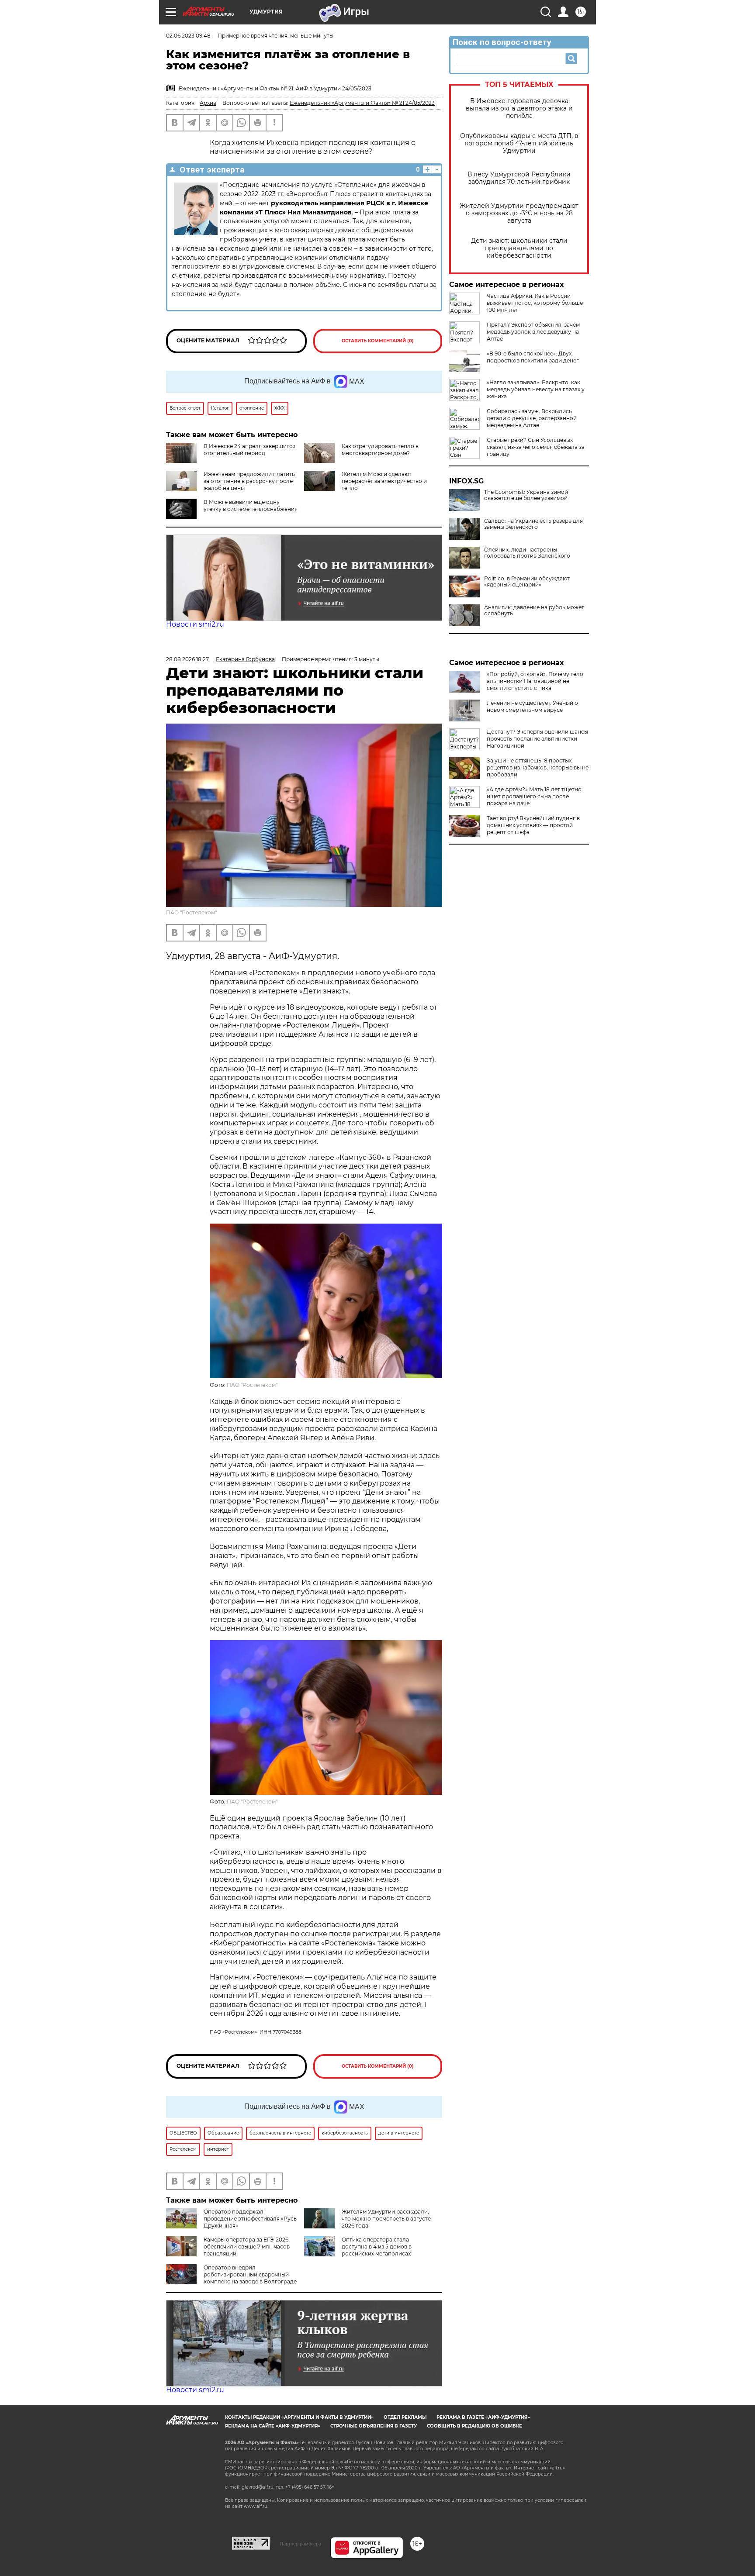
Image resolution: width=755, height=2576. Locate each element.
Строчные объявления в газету (374, 2426)
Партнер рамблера (300, 2544)
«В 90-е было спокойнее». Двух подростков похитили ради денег (533, 357)
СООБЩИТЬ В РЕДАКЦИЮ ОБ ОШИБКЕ (474, 2426)
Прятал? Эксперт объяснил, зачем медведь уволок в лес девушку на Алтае (533, 332)
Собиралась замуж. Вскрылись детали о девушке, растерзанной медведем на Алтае (532, 418)
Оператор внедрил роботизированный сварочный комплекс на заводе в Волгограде (250, 2274)
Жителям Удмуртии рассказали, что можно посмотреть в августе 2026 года (386, 2219)
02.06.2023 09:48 (188, 36)
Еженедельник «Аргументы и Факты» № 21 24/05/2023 (362, 103)
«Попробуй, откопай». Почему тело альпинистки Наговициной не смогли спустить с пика (535, 681)
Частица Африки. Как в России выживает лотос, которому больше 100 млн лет (535, 303)
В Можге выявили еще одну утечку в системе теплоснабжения (251, 505)
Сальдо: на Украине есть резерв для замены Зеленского (533, 524)
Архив (208, 103)
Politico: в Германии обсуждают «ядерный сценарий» (527, 582)
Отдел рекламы (405, 2417)
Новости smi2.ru (195, 624)
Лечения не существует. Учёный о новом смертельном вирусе (532, 706)
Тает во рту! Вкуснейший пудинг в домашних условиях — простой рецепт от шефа (533, 825)
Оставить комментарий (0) (378, 341)
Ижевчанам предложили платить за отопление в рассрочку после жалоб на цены (249, 481)
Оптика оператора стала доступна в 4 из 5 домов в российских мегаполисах (377, 2247)
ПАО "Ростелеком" (191, 912)
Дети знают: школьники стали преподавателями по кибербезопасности (519, 248)
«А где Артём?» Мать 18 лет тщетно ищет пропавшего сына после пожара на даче (534, 796)
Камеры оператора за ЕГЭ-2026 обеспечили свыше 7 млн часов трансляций (247, 2247)
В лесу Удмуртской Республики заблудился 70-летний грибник (519, 178)
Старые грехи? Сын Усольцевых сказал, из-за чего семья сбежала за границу (536, 447)
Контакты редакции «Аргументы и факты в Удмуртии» (299, 2417)
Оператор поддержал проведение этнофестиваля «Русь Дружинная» (250, 2219)
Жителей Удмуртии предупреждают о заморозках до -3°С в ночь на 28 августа (519, 213)
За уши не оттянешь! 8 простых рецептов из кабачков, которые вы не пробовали (538, 767)
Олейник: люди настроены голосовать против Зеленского (527, 553)
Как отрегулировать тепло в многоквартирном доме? (380, 450)
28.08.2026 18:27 (187, 659)
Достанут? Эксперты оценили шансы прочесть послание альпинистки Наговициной (537, 739)
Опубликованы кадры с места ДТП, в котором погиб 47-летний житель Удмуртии (519, 143)
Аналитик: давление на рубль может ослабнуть (534, 610)
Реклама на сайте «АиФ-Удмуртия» (273, 2426)
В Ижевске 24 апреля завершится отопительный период (249, 450)
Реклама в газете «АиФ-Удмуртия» (483, 2417)
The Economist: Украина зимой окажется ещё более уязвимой (526, 495)
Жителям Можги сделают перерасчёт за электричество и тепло (384, 481)
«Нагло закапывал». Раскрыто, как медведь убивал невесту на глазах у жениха (536, 389)
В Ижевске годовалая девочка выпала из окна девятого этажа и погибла (519, 109)
